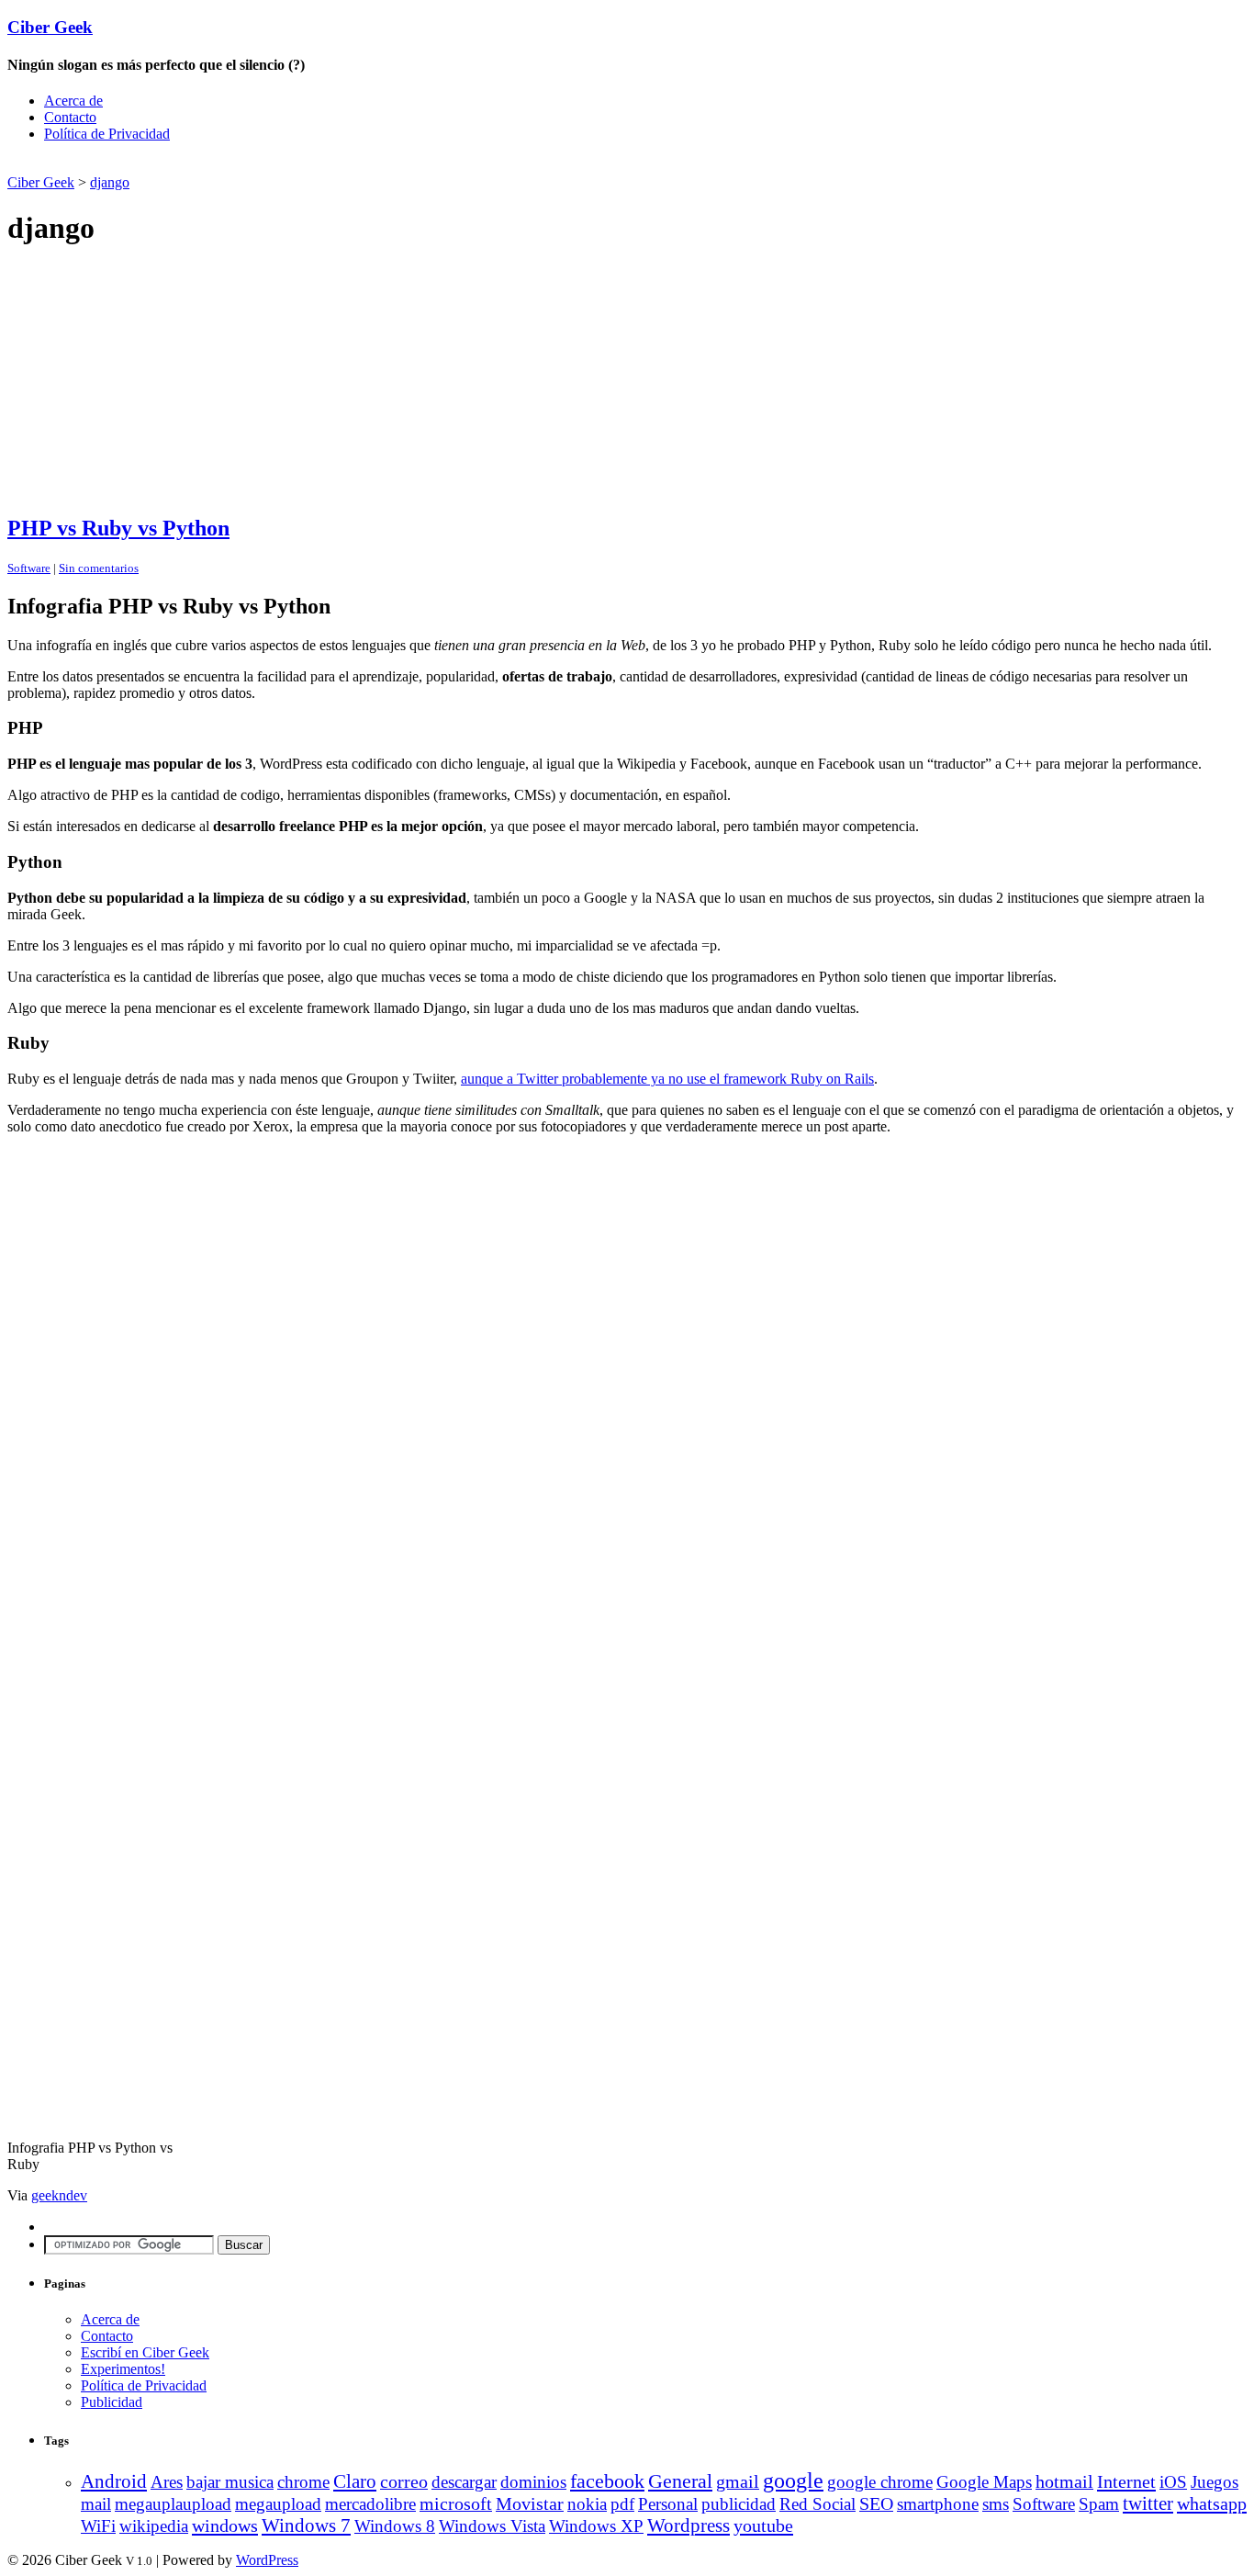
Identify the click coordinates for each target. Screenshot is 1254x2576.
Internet (1126, 2481)
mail (96, 2504)
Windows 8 (395, 2526)
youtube (763, 2525)
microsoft (456, 2504)
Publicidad (112, 2402)
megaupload (278, 2504)
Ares (167, 2482)
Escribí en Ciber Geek (145, 2352)
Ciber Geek (50, 27)
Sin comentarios (99, 568)
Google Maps (984, 2482)
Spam (1099, 2504)
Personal (668, 2504)
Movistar (530, 2503)
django (110, 182)
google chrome (880, 2482)
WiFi (98, 2526)
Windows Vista (492, 2526)
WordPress (267, 2560)
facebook (607, 2481)
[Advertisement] (222, 164)
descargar (464, 2482)
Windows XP (596, 2526)
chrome (303, 2482)
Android (114, 2481)
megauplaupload (173, 2504)
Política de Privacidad (107, 134)
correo (404, 2482)
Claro (355, 2481)
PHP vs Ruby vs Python (118, 528)
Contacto (70, 117)
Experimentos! (123, 2369)
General (680, 2481)
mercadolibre (370, 2504)
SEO (876, 2504)
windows (225, 2525)
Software (29, 568)
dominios (533, 2482)
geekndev (59, 2195)
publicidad (739, 2504)
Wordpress (689, 2525)
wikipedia (154, 2526)
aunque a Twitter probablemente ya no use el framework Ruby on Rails (667, 1079)
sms (996, 2504)
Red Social (817, 2504)
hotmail (1064, 2482)
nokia (587, 2504)
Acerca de (73, 101)
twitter (1148, 2503)
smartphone (938, 2504)
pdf (622, 2504)
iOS (1173, 2482)
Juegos (1215, 2482)
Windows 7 (306, 2525)
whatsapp (1212, 2503)
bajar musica (230, 2482)
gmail (738, 2481)
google (793, 2480)
